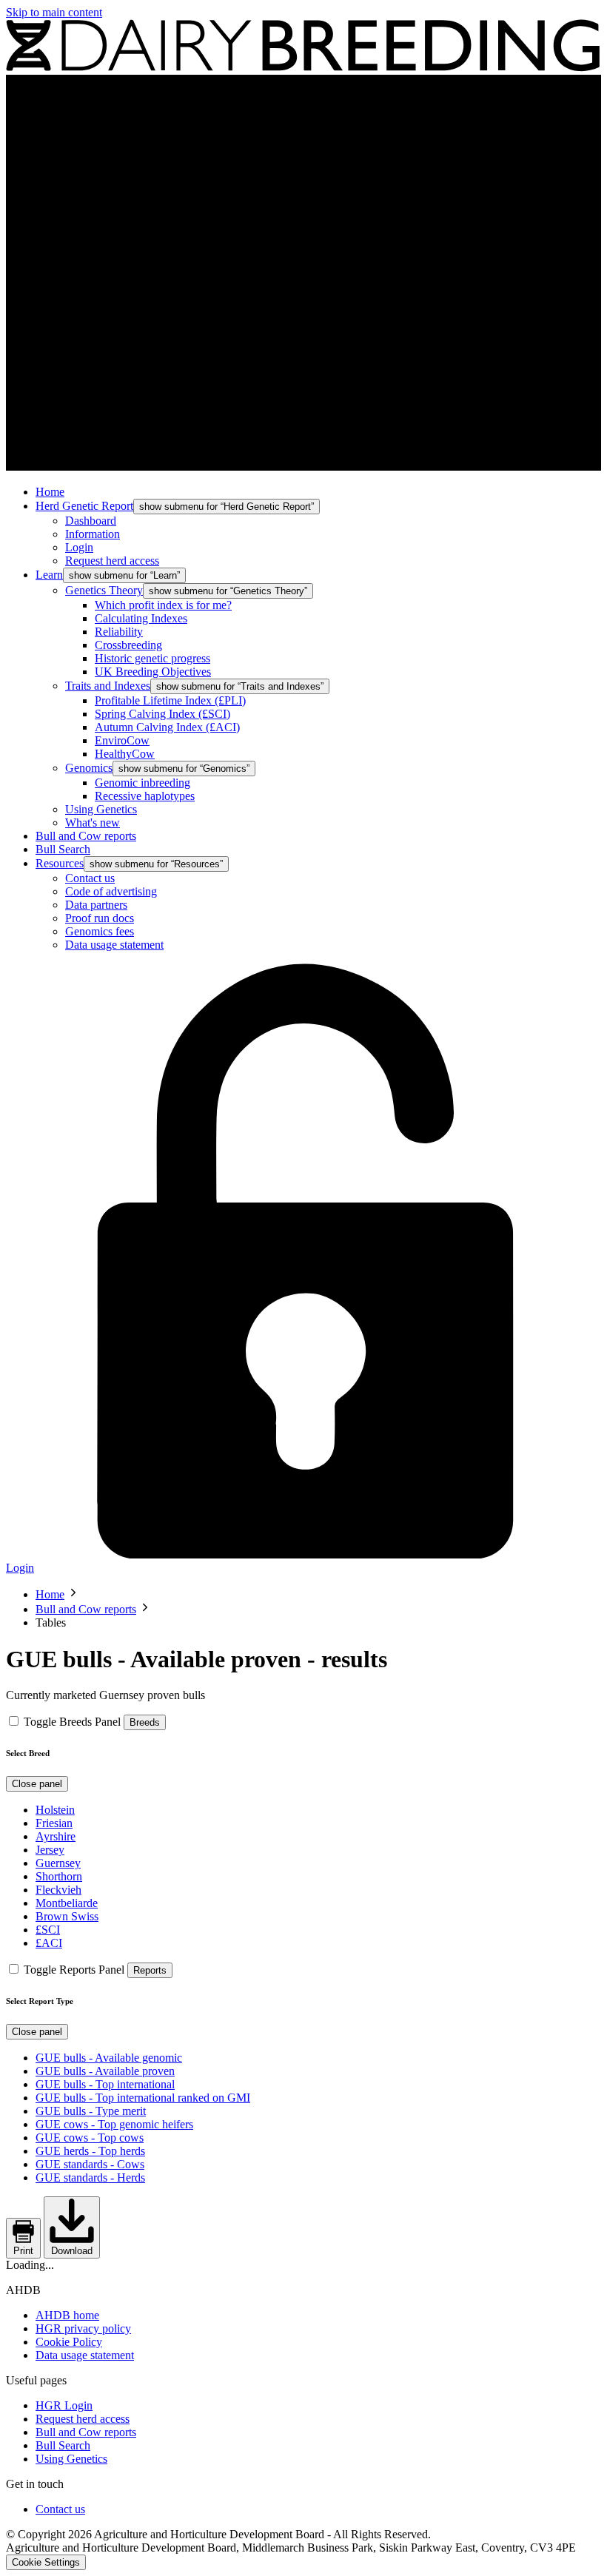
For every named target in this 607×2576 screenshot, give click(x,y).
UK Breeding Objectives (153, 672)
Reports (150, 1970)
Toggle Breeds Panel (72, 1722)
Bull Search (63, 849)
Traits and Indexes (108, 686)
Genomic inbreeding (142, 783)
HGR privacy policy (83, 2328)
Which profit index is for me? (163, 605)
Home (50, 492)
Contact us (90, 878)
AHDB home (67, 2315)
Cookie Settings (46, 2562)
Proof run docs (100, 918)
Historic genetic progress (152, 658)
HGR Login (64, 2405)
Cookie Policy (69, 2342)
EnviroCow (122, 740)
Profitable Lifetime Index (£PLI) (170, 700)
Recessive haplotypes (145, 796)
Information (93, 534)
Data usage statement (114, 945)
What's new (93, 823)
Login (79, 547)
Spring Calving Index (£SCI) (162, 714)
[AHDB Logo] (303, 68)
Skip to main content (54, 12)
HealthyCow (125, 754)
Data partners (96, 905)
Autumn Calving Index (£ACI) (167, 727)
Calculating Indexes (141, 618)
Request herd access (112, 561)
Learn (49, 575)
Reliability (119, 632)
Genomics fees (100, 931)
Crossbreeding (128, 645)
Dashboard (91, 521)
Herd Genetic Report (84, 506)
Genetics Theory (104, 590)
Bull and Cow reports (86, 836)
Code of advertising (111, 891)
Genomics (89, 768)
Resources (60, 863)
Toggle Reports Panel (74, 1970)
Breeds (145, 1722)
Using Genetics (101, 809)
